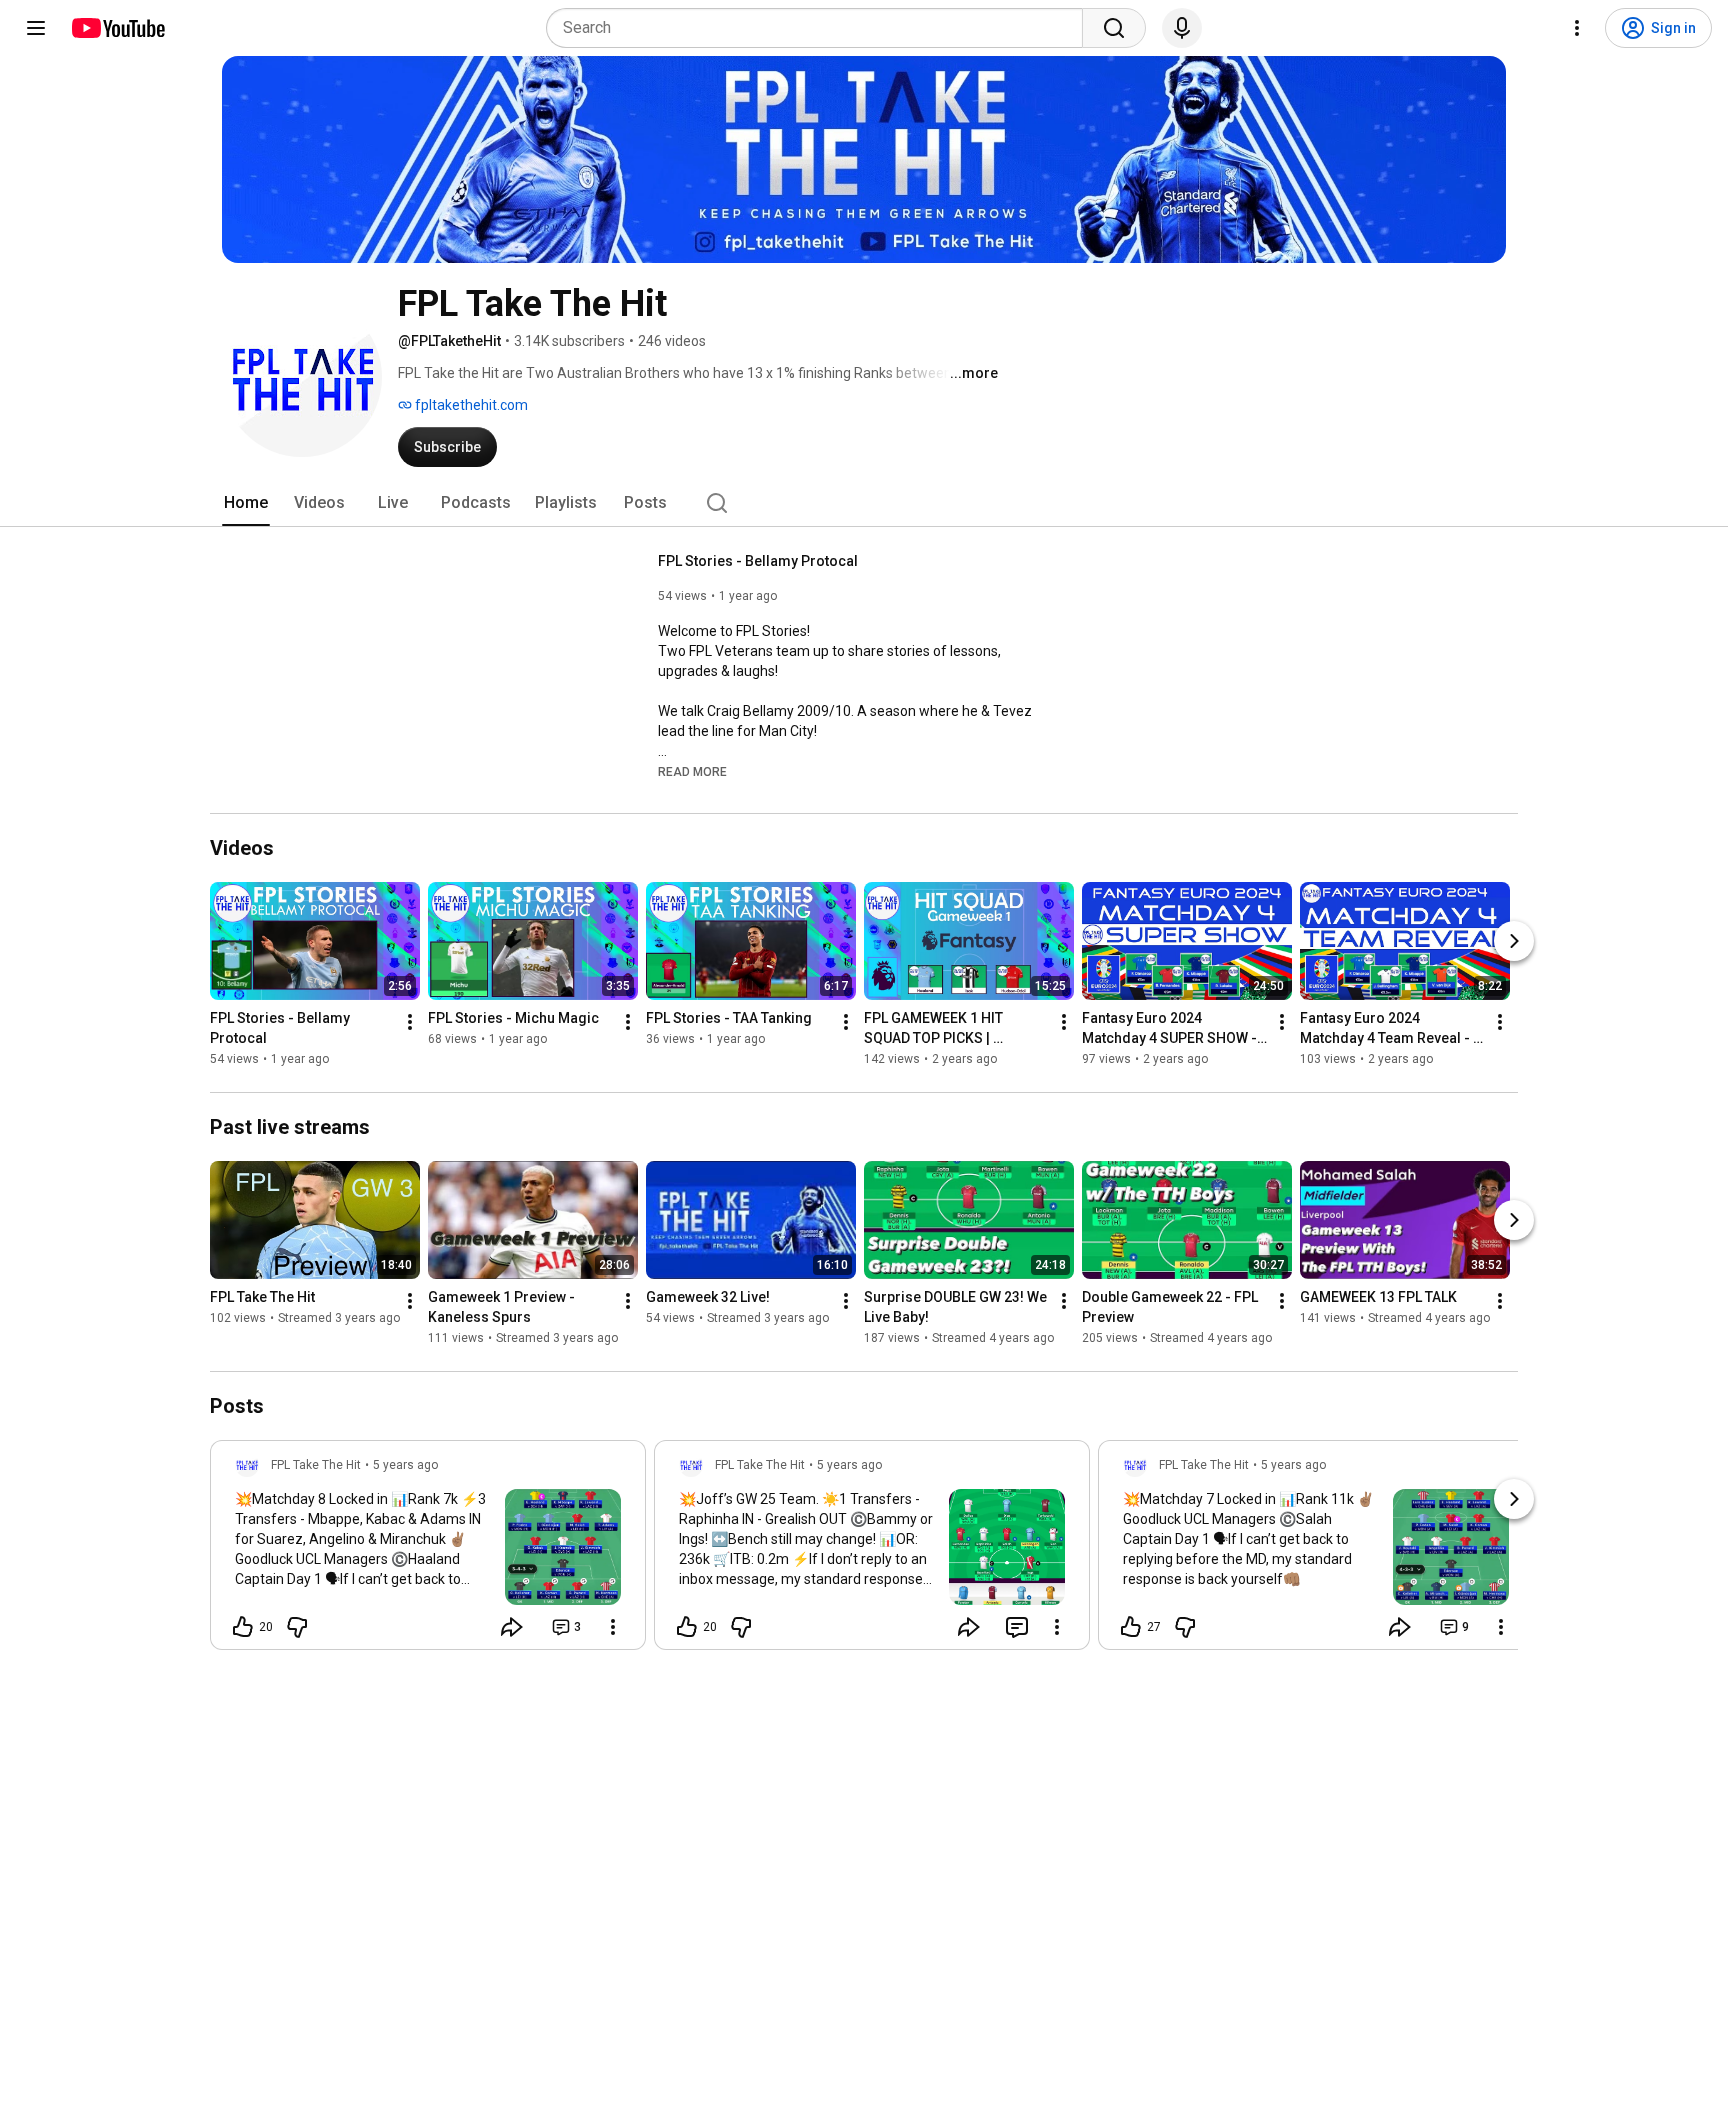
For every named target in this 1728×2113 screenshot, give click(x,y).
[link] (428, 1551)
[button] (692, 771)
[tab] (246, 503)
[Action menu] (613, 1627)
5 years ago (405, 1465)
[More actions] (410, 1022)
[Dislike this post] (297, 1627)
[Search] (1114, 28)
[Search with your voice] (1182, 28)
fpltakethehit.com (470, 405)
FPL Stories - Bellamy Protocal (758, 561)
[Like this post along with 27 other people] (1131, 1627)
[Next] (1514, 941)
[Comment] (1017, 1627)
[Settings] (1577, 28)
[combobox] (820, 28)
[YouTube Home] (117, 28)
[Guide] (36, 28)
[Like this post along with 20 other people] (243, 1627)
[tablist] (864, 503)
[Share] (512, 1627)
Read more (692, 772)
